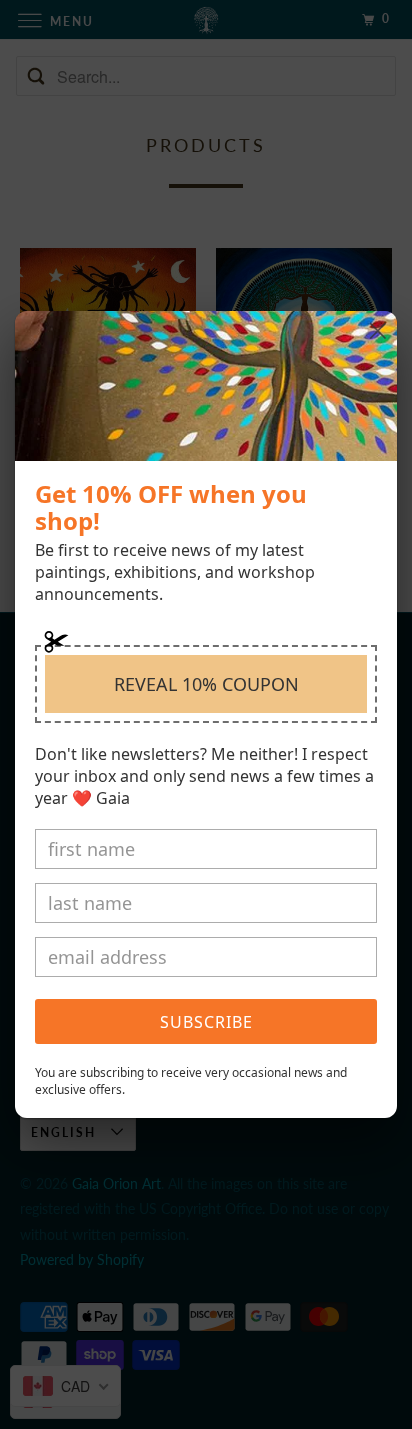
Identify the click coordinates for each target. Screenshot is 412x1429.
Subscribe (206, 1022)
